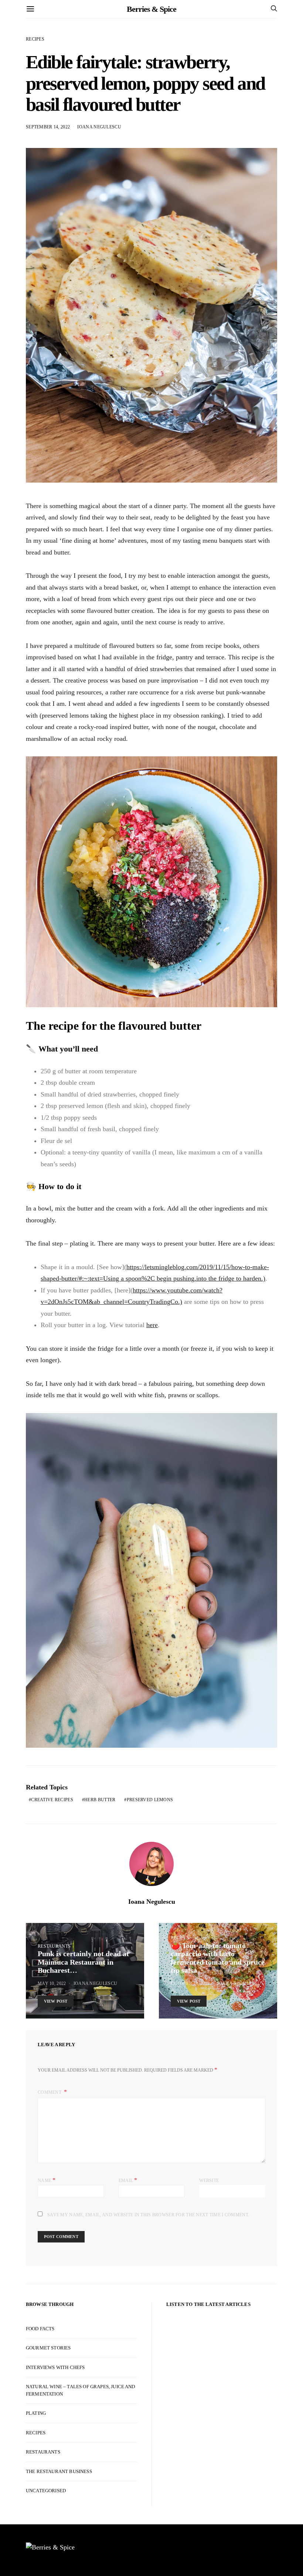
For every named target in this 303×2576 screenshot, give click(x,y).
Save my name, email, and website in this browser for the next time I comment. (148, 2215)
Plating (36, 2413)
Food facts (40, 2329)
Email (128, 2180)
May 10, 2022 (52, 1983)
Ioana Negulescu (99, 127)
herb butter (100, 1800)
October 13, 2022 (190, 1983)
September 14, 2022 (48, 127)
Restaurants (54, 1946)
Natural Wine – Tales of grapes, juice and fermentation (81, 2390)
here (152, 1325)
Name (47, 2180)
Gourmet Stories (48, 2348)
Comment (50, 2092)
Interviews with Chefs (55, 2367)
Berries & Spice (151, 9)
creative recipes (52, 1800)
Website (209, 2180)
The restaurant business (59, 2471)
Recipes (35, 39)
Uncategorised (46, 2491)
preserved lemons (150, 1800)
